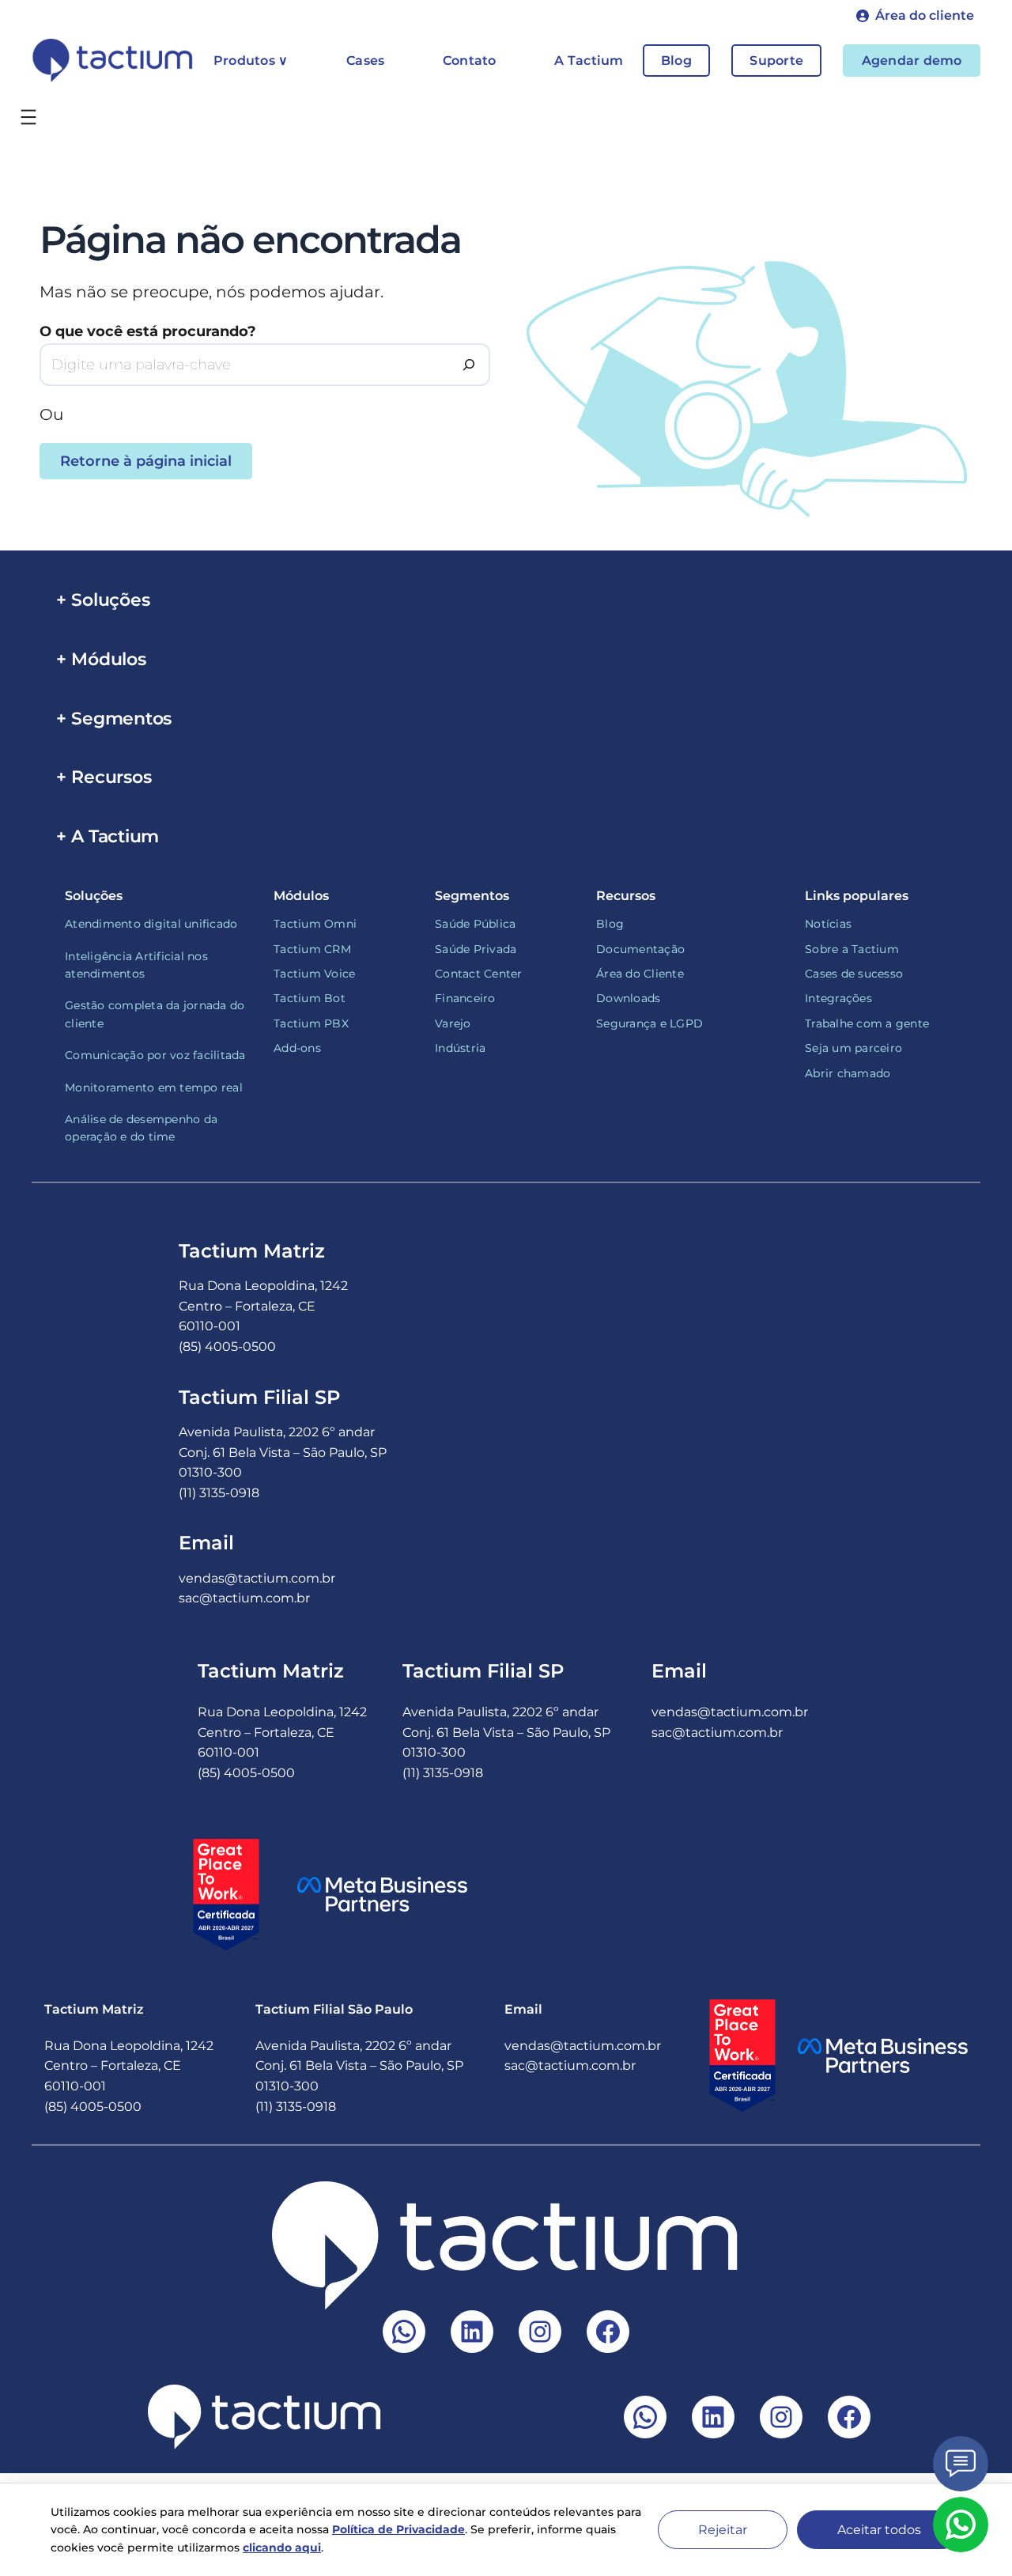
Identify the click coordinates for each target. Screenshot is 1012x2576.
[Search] (469, 365)
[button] (915, 16)
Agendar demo (912, 61)
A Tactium (589, 61)
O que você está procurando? (148, 331)
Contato (470, 61)
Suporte (776, 61)
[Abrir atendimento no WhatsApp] (961, 2525)
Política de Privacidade (398, 2529)
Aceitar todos (879, 2530)
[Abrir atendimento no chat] (961, 2464)
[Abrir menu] (28, 117)
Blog (676, 61)
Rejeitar (723, 2530)
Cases (365, 61)
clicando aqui (282, 2548)
